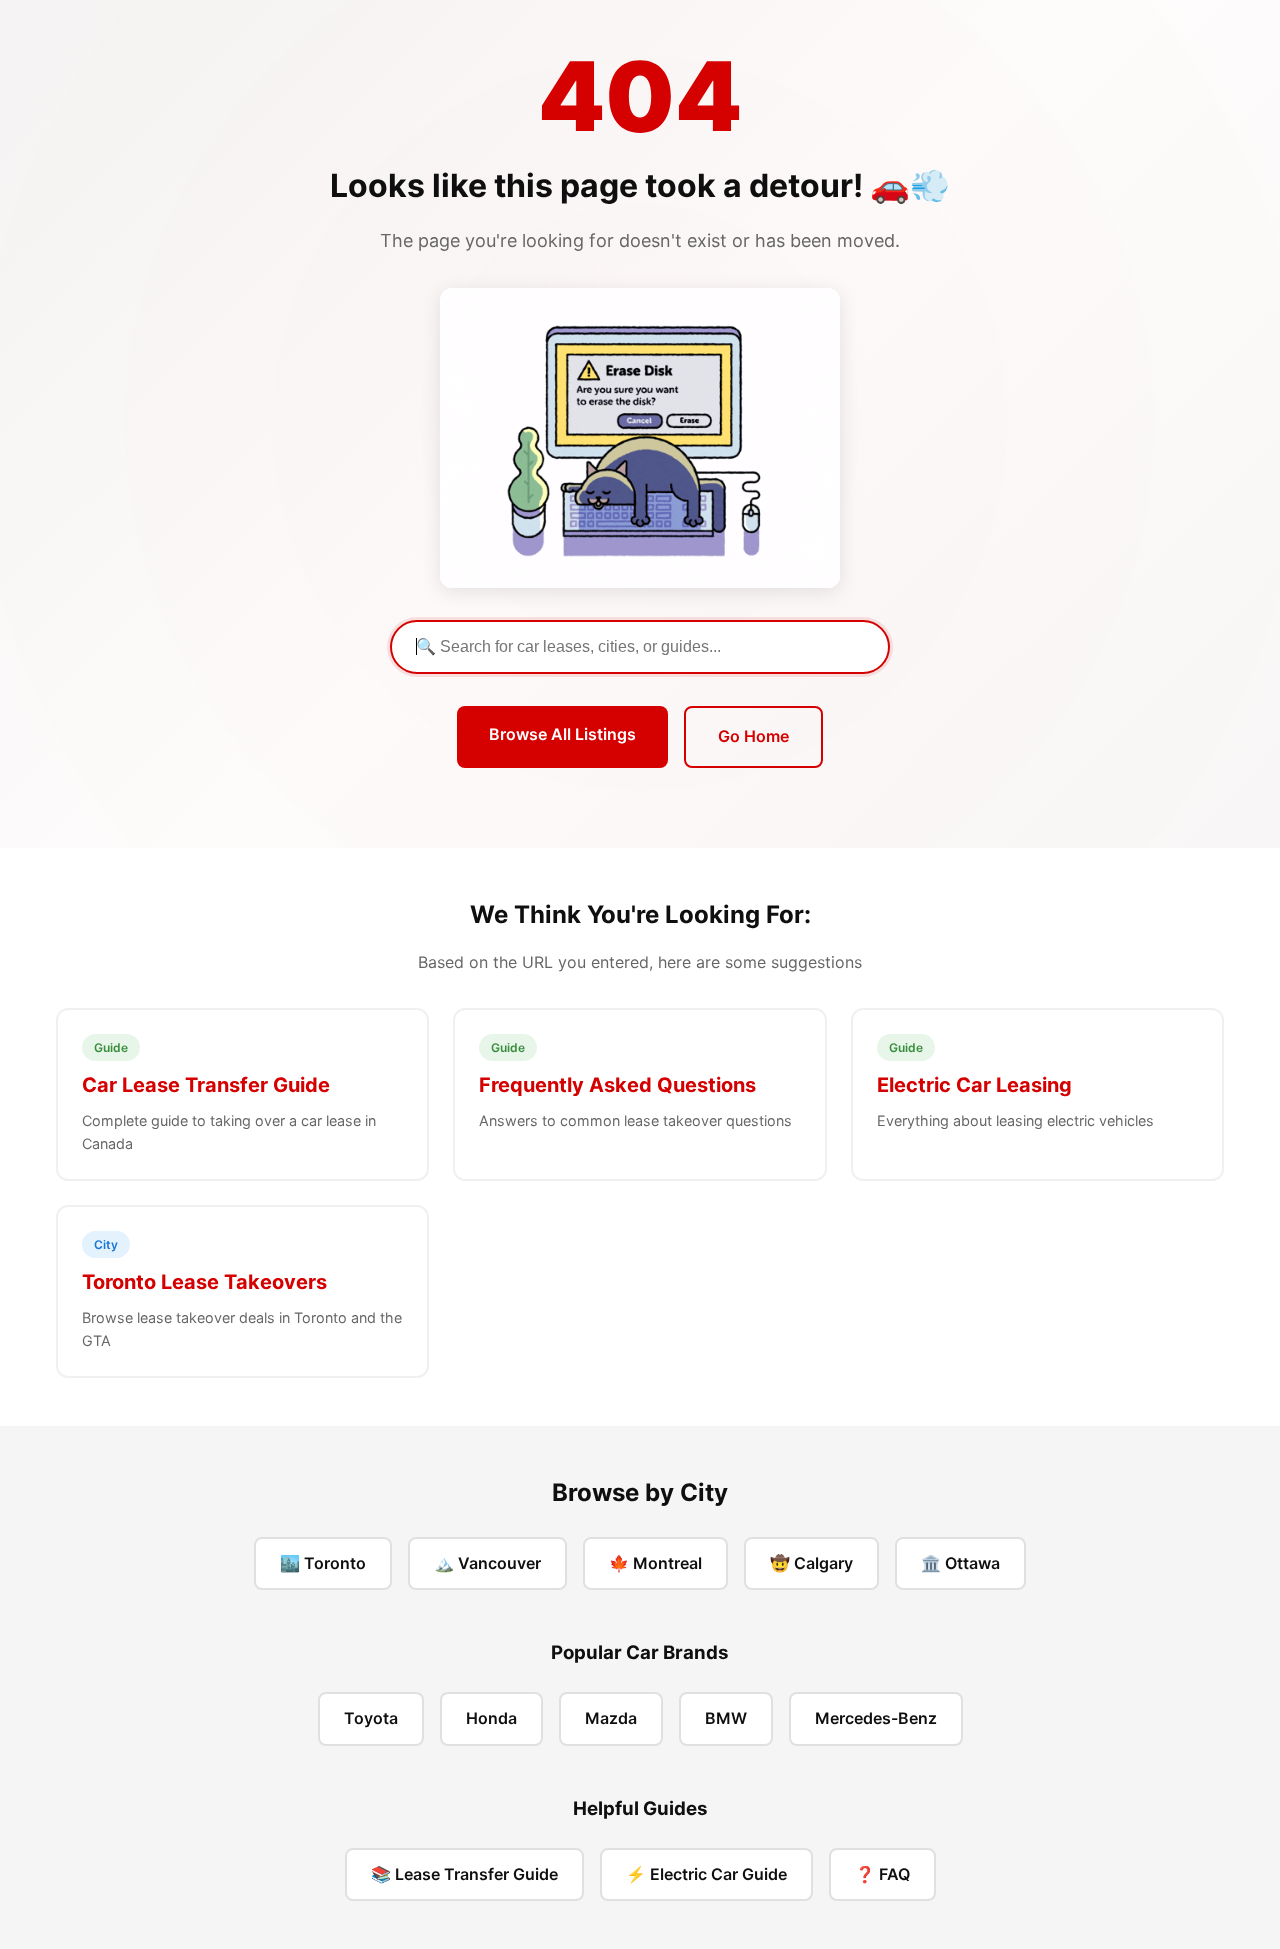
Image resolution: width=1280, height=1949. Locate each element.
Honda (491, 1718)
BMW (726, 1718)
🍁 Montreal (655, 1563)
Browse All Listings (562, 734)
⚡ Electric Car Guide (706, 1874)
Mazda (611, 1718)
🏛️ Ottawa (960, 1563)
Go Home (753, 736)
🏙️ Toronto (323, 1563)
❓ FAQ (882, 1874)
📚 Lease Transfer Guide (464, 1874)
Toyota (371, 1718)
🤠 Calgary (811, 1563)
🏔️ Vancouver (487, 1563)
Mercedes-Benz (876, 1718)
